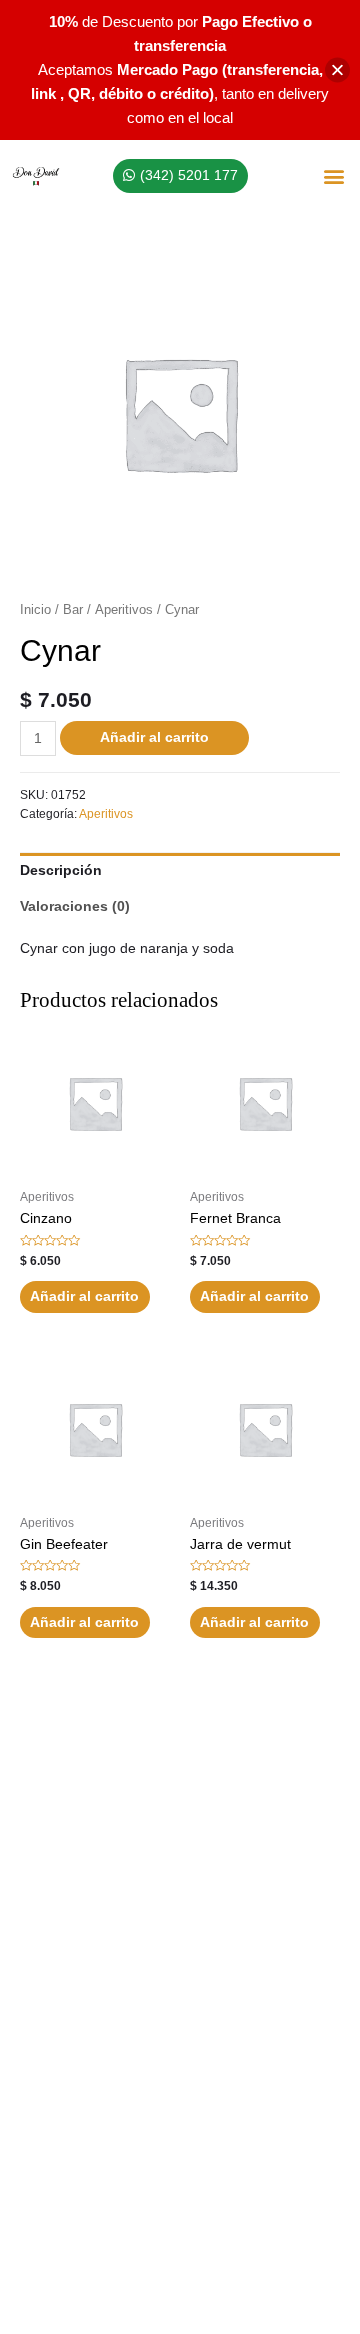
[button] (333, 176)
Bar (73, 610)
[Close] (337, 70)
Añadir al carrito (154, 737)
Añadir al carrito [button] (84, 1296)
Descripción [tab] (61, 870)
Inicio (35, 610)
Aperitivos (124, 610)
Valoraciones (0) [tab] (75, 906)
